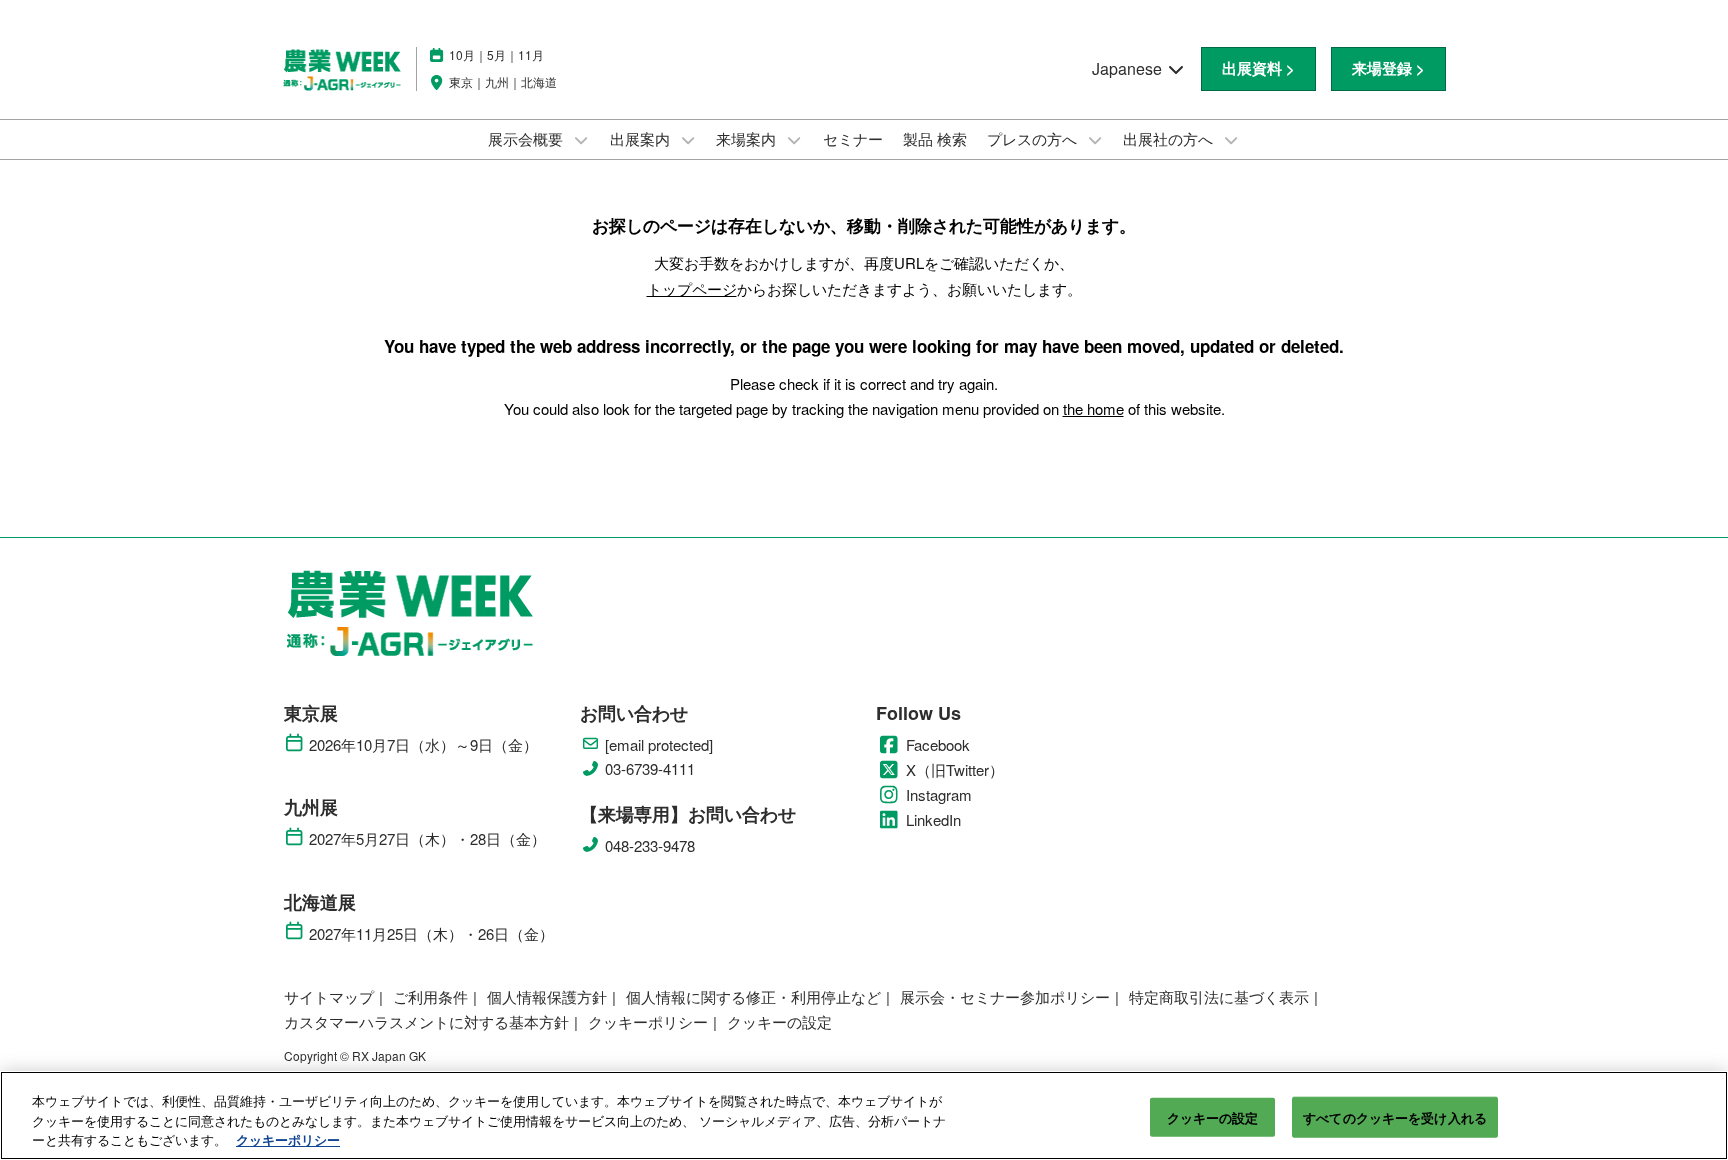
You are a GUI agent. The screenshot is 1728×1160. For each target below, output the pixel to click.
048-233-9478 (650, 846)
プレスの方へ (1034, 138)
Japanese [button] (1129, 68)
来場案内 (748, 138)
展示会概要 (527, 138)
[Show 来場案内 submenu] (794, 140)
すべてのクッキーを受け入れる (1395, 1116)
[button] (1258, 69)
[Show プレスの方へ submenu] (1095, 140)
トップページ (692, 288)
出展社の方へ (1170, 138)
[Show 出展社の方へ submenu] (1231, 140)
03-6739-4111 (650, 769)
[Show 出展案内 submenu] (688, 140)
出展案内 (642, 138)
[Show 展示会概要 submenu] (581, 140)
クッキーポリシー (288, 1139)
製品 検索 (935, 138)
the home (1093, 408)
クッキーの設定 (1213, 1116)
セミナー (853, 138)
